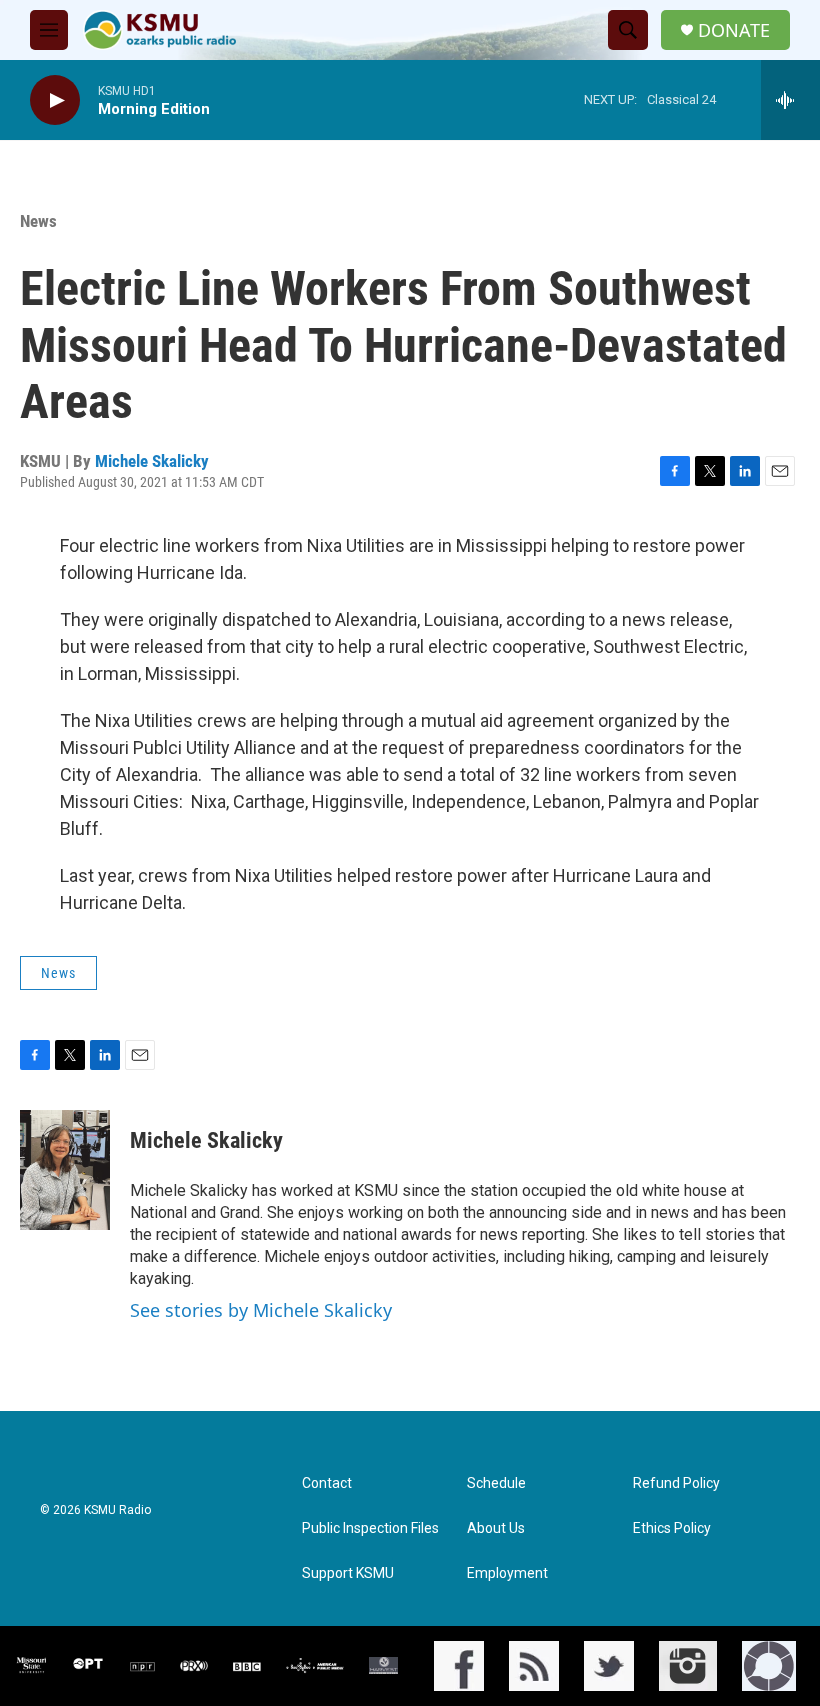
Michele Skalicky (152, 461)
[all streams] (790, 100)
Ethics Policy (672, 1528)
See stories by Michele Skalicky (261, 1310)
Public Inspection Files (370, 1528)
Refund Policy (676, 1483)
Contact (327, 1483)
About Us (496, 1528)
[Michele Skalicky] (65, 1170)
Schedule (496, 1483)
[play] (55, 100)
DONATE (734, 30)
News (38, 221)
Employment (507, 1573)
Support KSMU (348, 1573)
